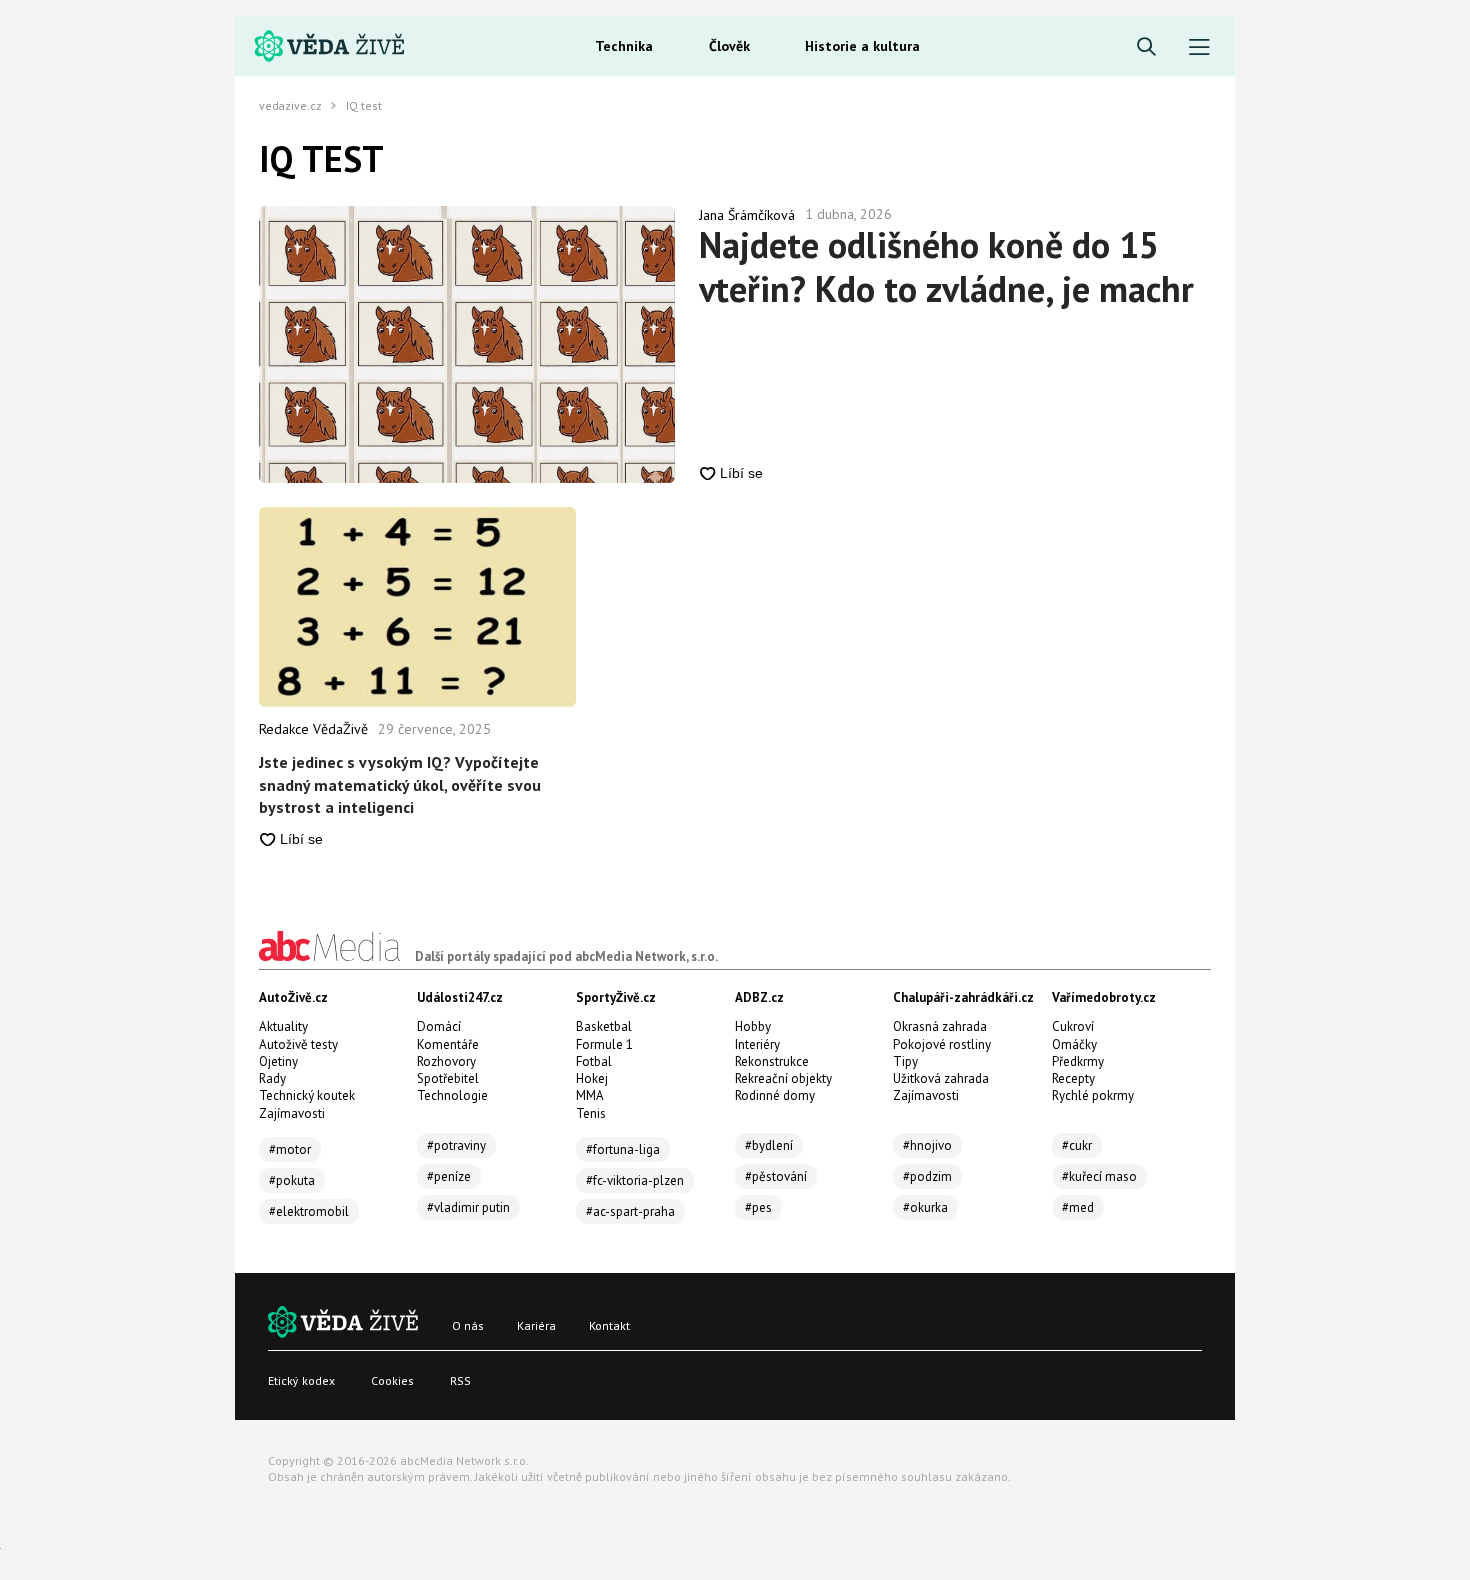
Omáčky (1074, 1044)
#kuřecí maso (1099, 1176)
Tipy (905, 1061)
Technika (624, 46)
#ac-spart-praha (630, 1211)
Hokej (592, 1078)
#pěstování (776, 1176)
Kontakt (609, 1325)
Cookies (392, 1380)
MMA (590, 1095)
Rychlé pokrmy (1093, 1095)
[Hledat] (1146, 47)
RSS (460, 1380)
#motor (290, 1149)
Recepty (1073, 1078)
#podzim (927, 1176)
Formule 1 (604, 1044)
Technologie (452, 1095)
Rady (272, 1078)
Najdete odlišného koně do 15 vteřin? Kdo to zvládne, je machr (946, 267)
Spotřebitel (448, 1078)
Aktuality (283, 1026)
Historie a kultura (862, 46)
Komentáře (448, 1044)
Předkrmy (1078, 1061)
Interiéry (757, 1044)
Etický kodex (301, 1380)
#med (1078, 1207)
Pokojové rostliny (942, 1044)
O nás (468, 1325)
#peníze (449, 1176)
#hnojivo (927, 1145)
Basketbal (604, 1026)
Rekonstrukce (772, 1061)
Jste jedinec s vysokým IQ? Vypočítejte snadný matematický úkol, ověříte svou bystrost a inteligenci (400, 784)
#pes (758, 1207)
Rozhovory (446, 1061)
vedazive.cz (290, 106)
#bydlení (769, 1145)
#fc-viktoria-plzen (635, 1180)
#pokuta (292, 1180)
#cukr (1077, 1145)
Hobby (753, 1026)
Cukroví (1073, 1026)
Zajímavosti (292, 1113)
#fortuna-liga (623, 1149)
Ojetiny (278, 1061)
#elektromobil (309, 1211)
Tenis (591, 1113)
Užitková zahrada (941, 1078)
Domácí (439, 1026)
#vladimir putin (468, 1207)
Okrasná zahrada (940, 1026)
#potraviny (456, 1145)
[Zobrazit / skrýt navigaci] (1199, 47)
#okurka (925, 1207)
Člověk (729, 46)
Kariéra (536, 1325)
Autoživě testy (298, 1044)
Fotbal (594, 1061)
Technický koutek (307, 1095)
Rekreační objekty (783, 1078)
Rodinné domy (775, 1095)
